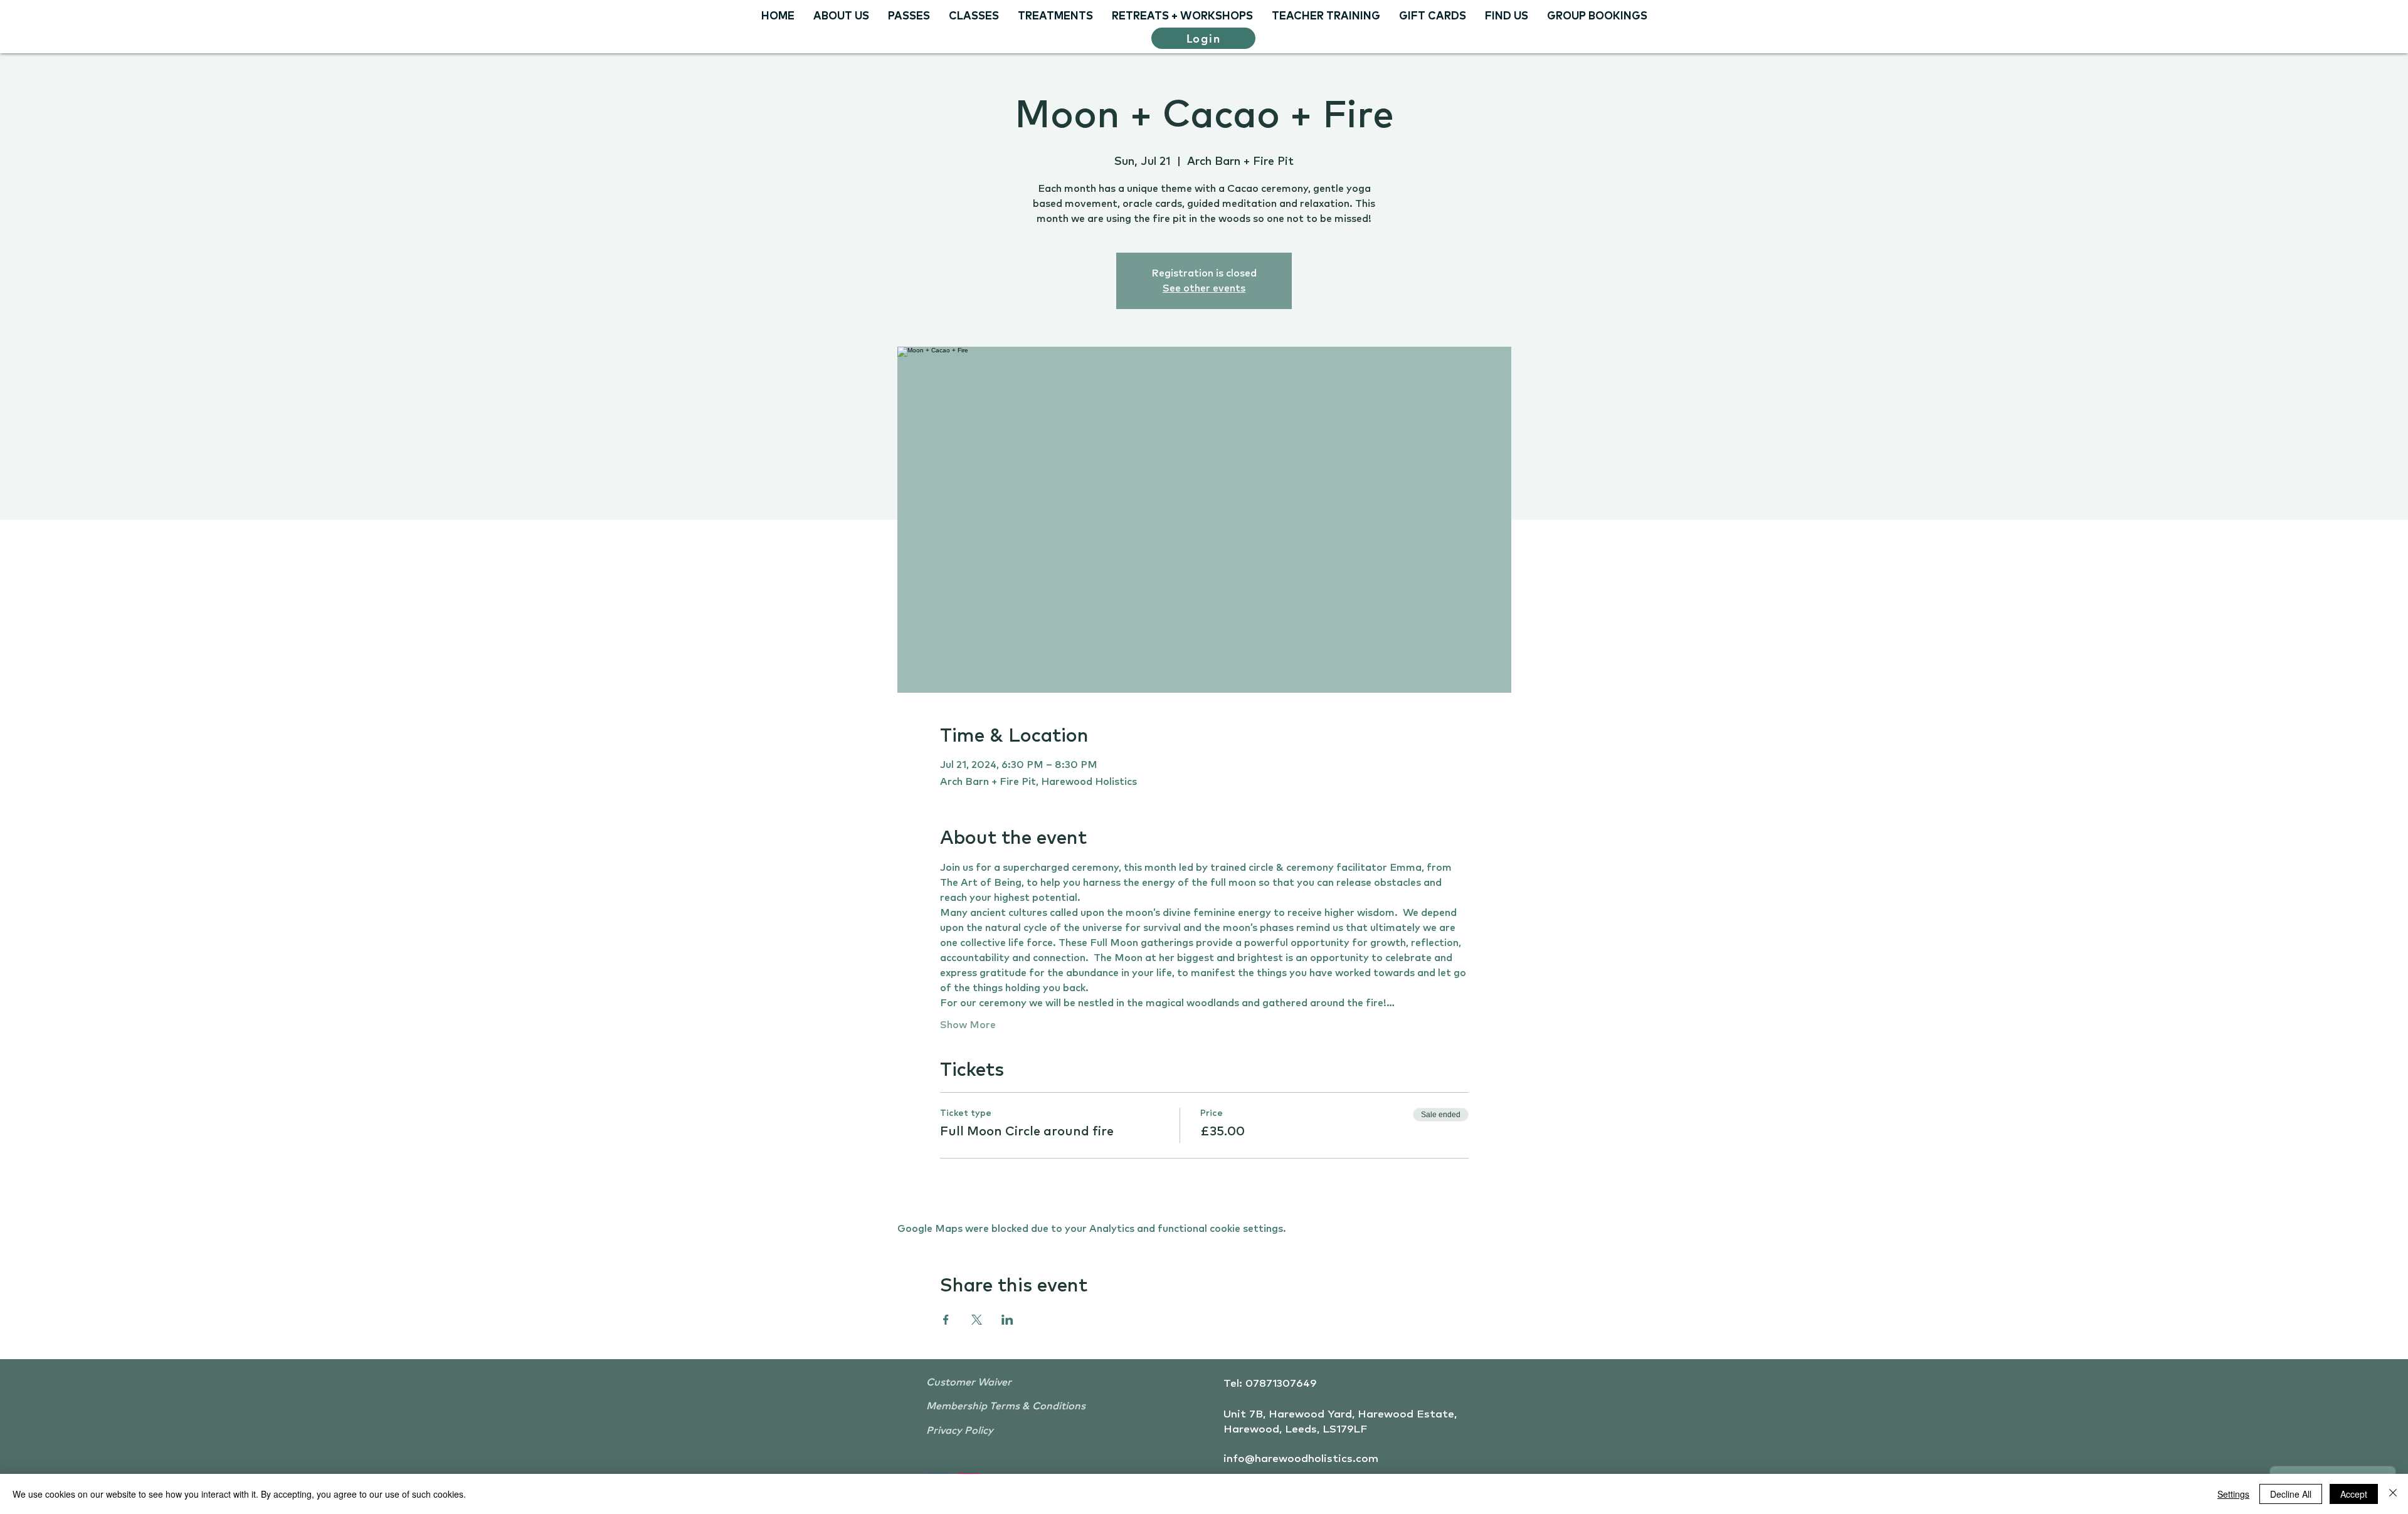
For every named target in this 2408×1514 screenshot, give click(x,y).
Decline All (2291, 1494)
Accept (2354, 1494)
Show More (968, 1025)
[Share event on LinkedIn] (1007, 1320)
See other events (1204, 288)
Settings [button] (2233, 1494)
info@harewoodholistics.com (1301, 1459)
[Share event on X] (977, 1320)
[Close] (2393, 1494)
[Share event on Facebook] (946, 1320)
